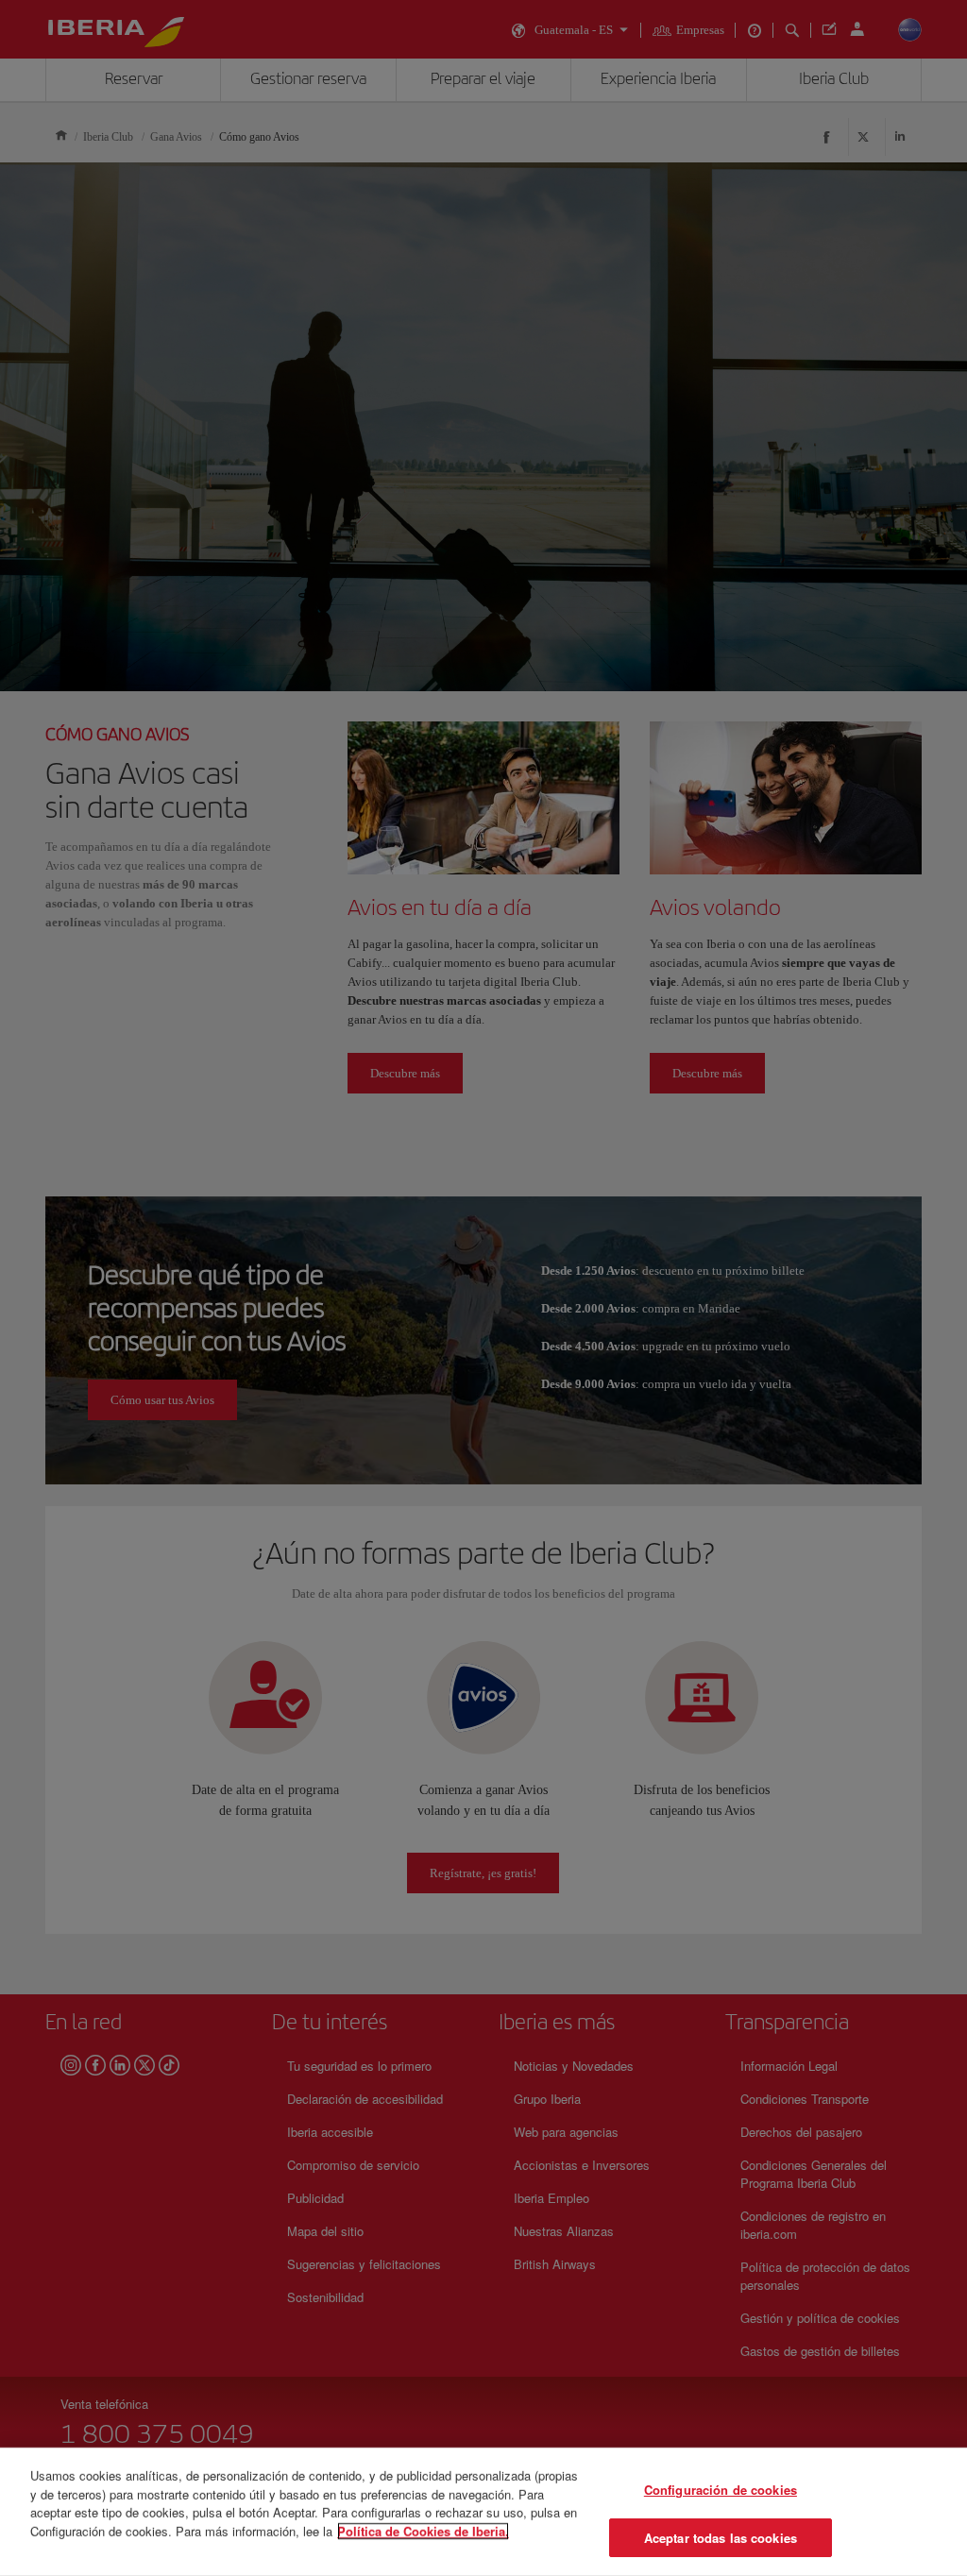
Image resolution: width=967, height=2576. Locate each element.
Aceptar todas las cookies (721, 2537)
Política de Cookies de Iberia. (423, 2530)
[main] (483, 2512)
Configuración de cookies (721, 2490)
